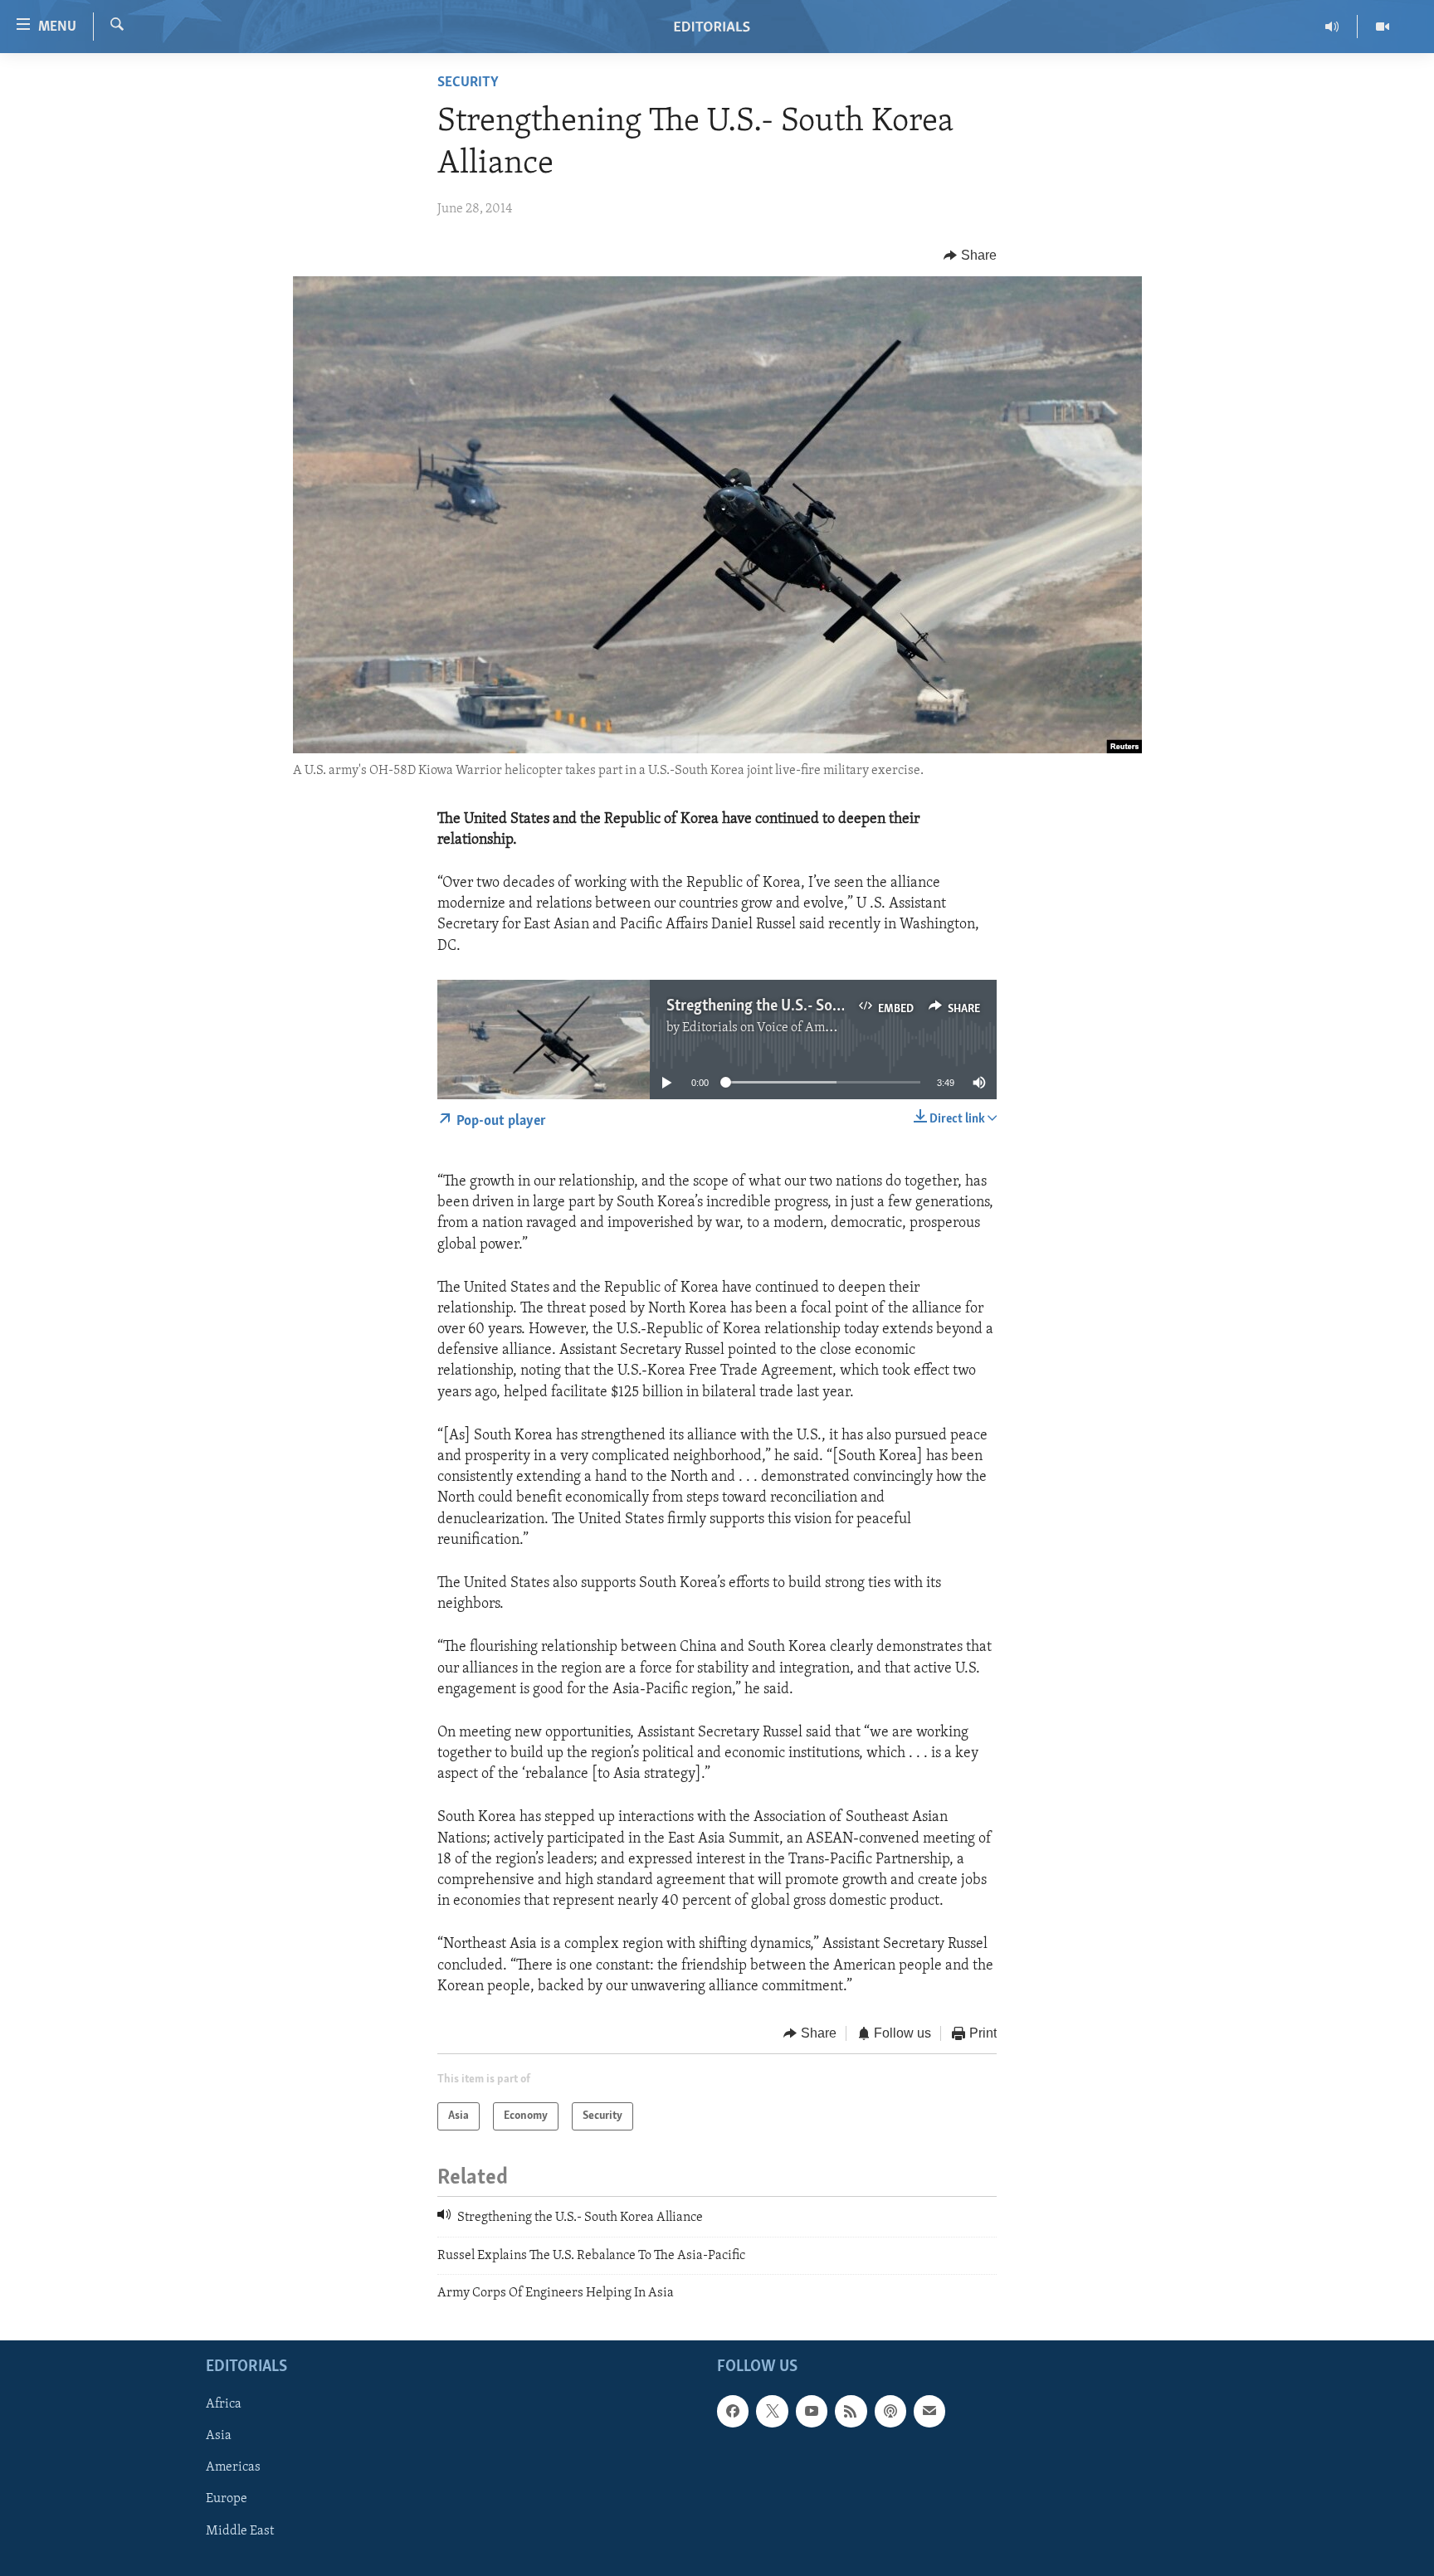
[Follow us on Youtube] (812, 2411)
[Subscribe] (929, 2411)
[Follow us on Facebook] (733, 2411)
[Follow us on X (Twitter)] (772, 2411)
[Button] (970, 256)
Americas (233, 2467)
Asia (219, 2436)
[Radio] (1332, 27)
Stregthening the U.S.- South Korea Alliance (809, 1006)
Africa (224, 2404)
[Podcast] (890, 2411)
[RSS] (851, 2411)
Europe (227, 2499)
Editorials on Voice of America (768, 1028)
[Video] (1383, 27)
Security (468, 83)
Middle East (240, 2530)
